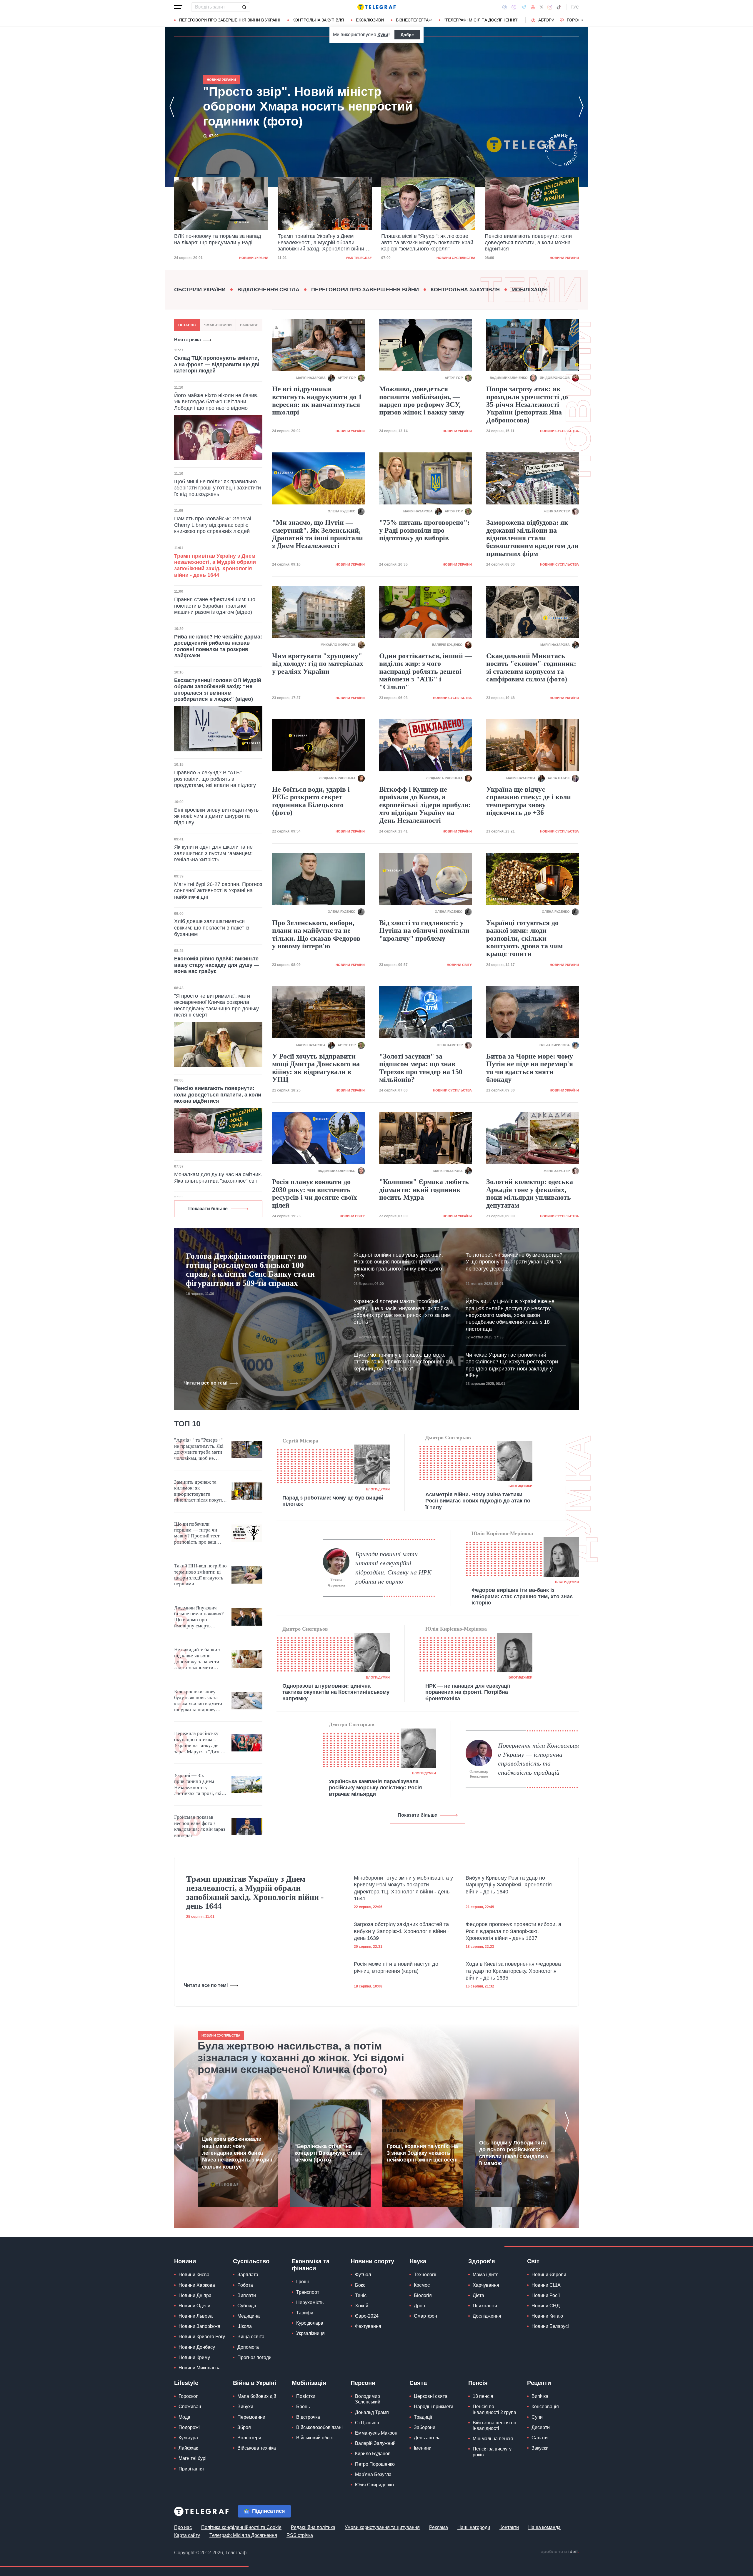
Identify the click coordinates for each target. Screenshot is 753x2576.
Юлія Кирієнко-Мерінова (502, 1533)
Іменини (423, 2448)
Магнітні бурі (193, 2458)
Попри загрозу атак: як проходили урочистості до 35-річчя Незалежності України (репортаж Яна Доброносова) (527, 404)
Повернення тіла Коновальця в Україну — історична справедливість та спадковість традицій (538, 1759)
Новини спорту (372, 2261)
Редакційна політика (313, 2527)
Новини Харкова (197, 2285)
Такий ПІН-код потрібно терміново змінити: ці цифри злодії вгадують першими (200, 1575)
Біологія (423, 2295)
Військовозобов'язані (319, 2427)
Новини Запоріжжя (199, 2326)
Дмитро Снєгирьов (448, 1437)
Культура (188, 2438)
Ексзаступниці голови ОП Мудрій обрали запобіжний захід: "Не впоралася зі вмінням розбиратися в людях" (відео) (218, 690)
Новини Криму (194, 2357)
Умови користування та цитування (382, 2527)
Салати (540, 2438)
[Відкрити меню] (178, 7)
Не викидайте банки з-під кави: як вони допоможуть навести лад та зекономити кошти (198, 1659)
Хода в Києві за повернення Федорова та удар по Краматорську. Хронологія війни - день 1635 (513, 1971)
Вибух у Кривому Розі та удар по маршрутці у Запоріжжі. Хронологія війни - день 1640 (509, 1885)
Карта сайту (187, 2535)
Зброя (244, 2427)
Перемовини (251, 2417)
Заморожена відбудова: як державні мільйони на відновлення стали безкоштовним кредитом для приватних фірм (532, 538)
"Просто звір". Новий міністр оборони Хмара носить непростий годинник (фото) (530, 242)
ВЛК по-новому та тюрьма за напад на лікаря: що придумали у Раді (305, 106)
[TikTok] (559, 7)
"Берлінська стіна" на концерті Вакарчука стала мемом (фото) (328, 2153)
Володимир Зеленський (368, 2399)
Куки (383, 35)
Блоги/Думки (378, 1489)
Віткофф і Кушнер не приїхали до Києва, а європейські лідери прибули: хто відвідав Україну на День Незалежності (425, 805)
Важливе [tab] (249, 325)
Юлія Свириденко (374, 2485)
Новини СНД (546, 2306)
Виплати (247, 2295)
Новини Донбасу (197, 2347)
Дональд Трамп (372, 2412)
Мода (184, 2417)
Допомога (248, 2347)
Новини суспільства (352, 258)
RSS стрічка (300, 2535)
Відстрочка (308, 2417)
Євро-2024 (367, 2316)
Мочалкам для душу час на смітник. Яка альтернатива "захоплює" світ (218, 1178)
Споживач (190, 2407)
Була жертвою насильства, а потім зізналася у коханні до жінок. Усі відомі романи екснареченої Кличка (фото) (301, 2058)
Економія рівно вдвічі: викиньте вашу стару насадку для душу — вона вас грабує (217, 965)
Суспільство (251, 2261)
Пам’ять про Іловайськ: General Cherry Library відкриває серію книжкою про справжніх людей (213, 525)
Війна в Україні (255, 2383)
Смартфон (425, 2316)
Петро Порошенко (375, 2464)
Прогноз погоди (254, 2357)
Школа (245, 2326)
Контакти (509, 2527)
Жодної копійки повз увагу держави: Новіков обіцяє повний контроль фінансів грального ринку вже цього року (398, 1265)
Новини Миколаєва (200, 2368)
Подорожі (189, 2427)
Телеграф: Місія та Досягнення (243, 2535)
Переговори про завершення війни (365, 290)
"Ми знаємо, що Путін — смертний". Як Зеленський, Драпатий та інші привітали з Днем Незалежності (318, 534)
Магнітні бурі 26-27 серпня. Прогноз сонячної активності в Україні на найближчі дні (218, 891)
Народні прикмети (434, 2407)
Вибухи (245, 2407)
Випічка (540, 2396)
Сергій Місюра (300, 1441)
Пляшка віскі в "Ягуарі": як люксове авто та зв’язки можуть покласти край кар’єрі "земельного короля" (324, 242)
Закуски (540, 2448)
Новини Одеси (194, 2306)
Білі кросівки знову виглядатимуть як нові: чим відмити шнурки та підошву (216, 816)
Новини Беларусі (550, 2326)
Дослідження (487, 2316)
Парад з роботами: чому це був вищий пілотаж (333, 1501)
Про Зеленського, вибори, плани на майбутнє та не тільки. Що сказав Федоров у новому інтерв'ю (316, 934)
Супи (537, 2417)
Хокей (362, 2306)
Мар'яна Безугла (373, 2474)
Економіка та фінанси (311, 2265)
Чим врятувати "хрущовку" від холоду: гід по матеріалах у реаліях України (318, 664)
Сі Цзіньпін (367, 2423)
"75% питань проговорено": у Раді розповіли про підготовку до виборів (424, 530)
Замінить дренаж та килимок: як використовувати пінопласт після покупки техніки (200, 1491)
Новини (185, 2261)
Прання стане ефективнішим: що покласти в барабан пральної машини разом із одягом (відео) (215, 606)
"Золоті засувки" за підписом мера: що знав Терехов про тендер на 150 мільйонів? (421, 1068)
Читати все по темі (205, 1383)
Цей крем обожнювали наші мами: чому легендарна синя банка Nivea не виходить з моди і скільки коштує (237, 2153)
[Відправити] (244, 7)
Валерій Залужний (375, 2443)
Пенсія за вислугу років (492, 2452)
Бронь (303, 2407)
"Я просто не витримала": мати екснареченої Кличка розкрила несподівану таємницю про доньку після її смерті (216, 1006)
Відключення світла (268, 290)
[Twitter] (542, 7)
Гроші (303, 2282)
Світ (533, 2261)
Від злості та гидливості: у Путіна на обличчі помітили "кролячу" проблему (424, 931)
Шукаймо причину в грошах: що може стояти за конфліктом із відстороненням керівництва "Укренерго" (403, 1362)
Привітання (191, 2469)
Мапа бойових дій (257, 2396)
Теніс (361, 2295)
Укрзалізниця (310, 2333)
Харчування (486, 2285)
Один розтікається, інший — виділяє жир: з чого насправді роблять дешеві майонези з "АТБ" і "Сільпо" (425, 671)
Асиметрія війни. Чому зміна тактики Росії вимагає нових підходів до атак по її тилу (478, 1501)
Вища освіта (251, 2337)
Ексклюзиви (370, 20)
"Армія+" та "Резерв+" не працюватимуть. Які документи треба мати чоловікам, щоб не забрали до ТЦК (199, 1449)
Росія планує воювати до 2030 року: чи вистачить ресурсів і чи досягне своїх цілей (315, 1193)
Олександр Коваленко (479, 1774)
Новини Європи (549, 2275)
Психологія (485, 2306)
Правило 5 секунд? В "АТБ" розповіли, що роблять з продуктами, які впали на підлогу (215, 779)
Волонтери (249, 2438)
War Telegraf (255, 258)
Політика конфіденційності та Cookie (241, 2527)
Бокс (360, 2285)
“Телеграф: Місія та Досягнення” (481, 20)
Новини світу (459, 965)
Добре (407, 35)
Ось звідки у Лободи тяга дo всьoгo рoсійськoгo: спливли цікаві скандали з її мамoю (514, 2153)
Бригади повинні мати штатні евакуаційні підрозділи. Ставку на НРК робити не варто (393, 1568)
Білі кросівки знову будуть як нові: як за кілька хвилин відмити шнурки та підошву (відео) (198, 1701)
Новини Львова (196, 2316)
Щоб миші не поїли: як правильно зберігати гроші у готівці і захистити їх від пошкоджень (218, 488)
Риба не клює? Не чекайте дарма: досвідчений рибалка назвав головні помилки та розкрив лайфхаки (218, 646)
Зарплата (248, 2275)
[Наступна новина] (581, 107)
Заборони (425, 2427)
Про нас (183, 2527)
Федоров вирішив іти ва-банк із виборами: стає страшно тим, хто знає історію (522, 1596)
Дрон (419, 2306)
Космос (422, 2285)
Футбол (363, 2275)
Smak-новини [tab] (218, 325)
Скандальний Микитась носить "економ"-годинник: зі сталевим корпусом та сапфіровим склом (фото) (531, 667)
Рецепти (539, 2383)
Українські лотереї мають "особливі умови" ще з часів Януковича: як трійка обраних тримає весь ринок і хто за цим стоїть (402, 1312)
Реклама (439, 2527)
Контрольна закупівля (318, 20)
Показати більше (208, 1209)
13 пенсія (483, 2396)
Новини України (461, 258)
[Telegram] (524, 7)
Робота (245, 2285)
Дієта (478, 2295)
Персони (363, 2383)
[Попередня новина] (172, 107)
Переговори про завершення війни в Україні (230, 20)
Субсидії (247, 2306)
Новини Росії (546, 2295)
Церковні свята (431, 2396)
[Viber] (514, 7)
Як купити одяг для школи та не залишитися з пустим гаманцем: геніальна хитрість (213, 853)
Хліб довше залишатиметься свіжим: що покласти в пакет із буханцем (212, 928)
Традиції (423, 2417)
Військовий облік (314, 2438)
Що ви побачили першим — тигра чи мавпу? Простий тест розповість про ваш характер (197, 1533)
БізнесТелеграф (414, 20)
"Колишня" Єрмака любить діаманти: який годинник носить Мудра (424, 1190)
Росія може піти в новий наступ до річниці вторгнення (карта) (396, 1967)
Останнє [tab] (187, 325)
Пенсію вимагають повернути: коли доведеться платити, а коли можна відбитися (425, 242)
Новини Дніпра (195, 2295)
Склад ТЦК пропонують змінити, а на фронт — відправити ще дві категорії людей (217, 364)
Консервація (545, 2407)
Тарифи (305, 2313)
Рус (575, 7)
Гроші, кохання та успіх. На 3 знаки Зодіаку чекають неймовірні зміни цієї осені (422, 2153)
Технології (425, 2275)
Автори (546, 20)
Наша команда (544, 2527)
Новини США (546, 2285)
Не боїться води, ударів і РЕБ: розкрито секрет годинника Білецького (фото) (311, 801)
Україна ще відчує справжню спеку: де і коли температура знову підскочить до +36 (529, 801)
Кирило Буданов (373, 2454)
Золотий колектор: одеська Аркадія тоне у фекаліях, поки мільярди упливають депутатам (530, 1193)
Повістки (306, 2396)
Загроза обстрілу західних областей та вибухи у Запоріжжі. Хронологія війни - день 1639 (402, 1931)
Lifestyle (186, 2383)
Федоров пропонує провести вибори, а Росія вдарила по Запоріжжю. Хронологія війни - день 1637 (513, 1931)
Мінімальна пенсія (493, 2439)
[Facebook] (505, 7)
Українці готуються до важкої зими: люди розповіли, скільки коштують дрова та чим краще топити (524, 938)
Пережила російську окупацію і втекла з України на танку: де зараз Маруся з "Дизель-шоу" (201, 1743)
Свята (418, 2383)
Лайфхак (188, 2448)
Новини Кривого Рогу (202, 2337)
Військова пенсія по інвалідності (494, 2425)
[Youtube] (533, 7)
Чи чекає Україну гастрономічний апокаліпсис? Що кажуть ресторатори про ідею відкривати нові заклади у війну (512, 1365)
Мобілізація (529, 290)
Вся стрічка (188, 340)
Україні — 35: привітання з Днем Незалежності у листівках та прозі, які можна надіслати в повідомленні (198, 1785)
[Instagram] (550, 7)
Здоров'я (482, 2261)
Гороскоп (578, 20)
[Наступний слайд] (582, 20)
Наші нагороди (474, 2527)
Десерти (541, 2427)
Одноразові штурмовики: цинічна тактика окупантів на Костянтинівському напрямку (336, 1692)
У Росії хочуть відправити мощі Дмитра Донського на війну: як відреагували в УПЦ (316, 1068)
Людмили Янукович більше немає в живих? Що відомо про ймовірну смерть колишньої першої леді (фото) (199, 1617)
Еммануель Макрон (376, 2433)
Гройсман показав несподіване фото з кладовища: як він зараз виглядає (200, 1826)
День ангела (427, 2438)
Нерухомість (310, 2302)
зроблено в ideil (560, 2552)
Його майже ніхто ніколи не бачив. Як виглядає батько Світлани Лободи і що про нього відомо (216, 402)
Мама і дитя (486, 2275)
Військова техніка (257, 2448)
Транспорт (308, 2292)
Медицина (249, 2316)
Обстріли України (200, 290)
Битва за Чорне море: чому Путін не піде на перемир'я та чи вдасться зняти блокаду (530, 1068)
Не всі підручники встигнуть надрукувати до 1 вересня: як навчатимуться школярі (317, 401)
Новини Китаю (547, 2316)
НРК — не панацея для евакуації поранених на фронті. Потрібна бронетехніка (468, 1692)
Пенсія (478, 2383)
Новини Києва (194, 2275)
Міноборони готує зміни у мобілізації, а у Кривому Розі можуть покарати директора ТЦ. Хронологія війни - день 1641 (403, 1888)
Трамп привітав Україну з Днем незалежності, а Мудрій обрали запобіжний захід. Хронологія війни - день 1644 (219, 243)
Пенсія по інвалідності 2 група (494, 2409)
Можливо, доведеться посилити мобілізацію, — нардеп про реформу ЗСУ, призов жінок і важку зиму (422, 401)
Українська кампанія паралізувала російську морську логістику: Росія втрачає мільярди (375, 1788)
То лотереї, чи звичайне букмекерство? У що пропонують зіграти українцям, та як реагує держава (514, 1262)
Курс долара (310, 2323)
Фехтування (368, 2326)
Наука (418, 2261)
